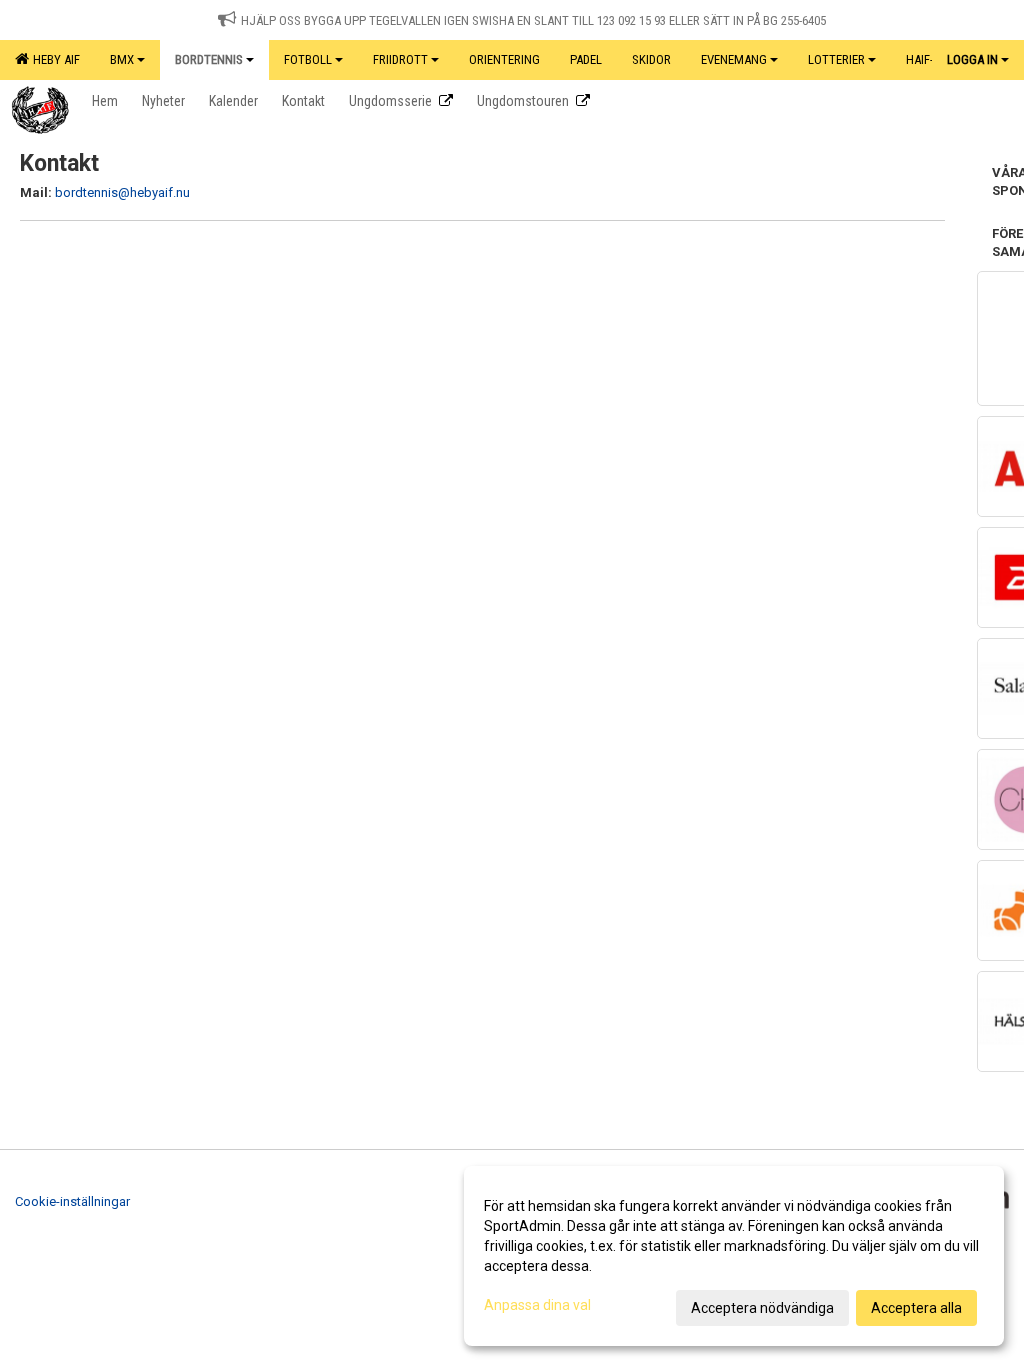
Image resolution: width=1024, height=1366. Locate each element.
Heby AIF (53, 59)
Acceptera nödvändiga (762, 1308)
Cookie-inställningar (72, 1201)
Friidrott (400, 59)
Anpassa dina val (537, 1305)
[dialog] (734, 1256)
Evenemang (734, 59)
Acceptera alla (916, 1308)
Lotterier (836, 59)
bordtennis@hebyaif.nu (122, 192)
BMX (122, 59)
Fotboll (308, 59)
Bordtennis (209, 59)
